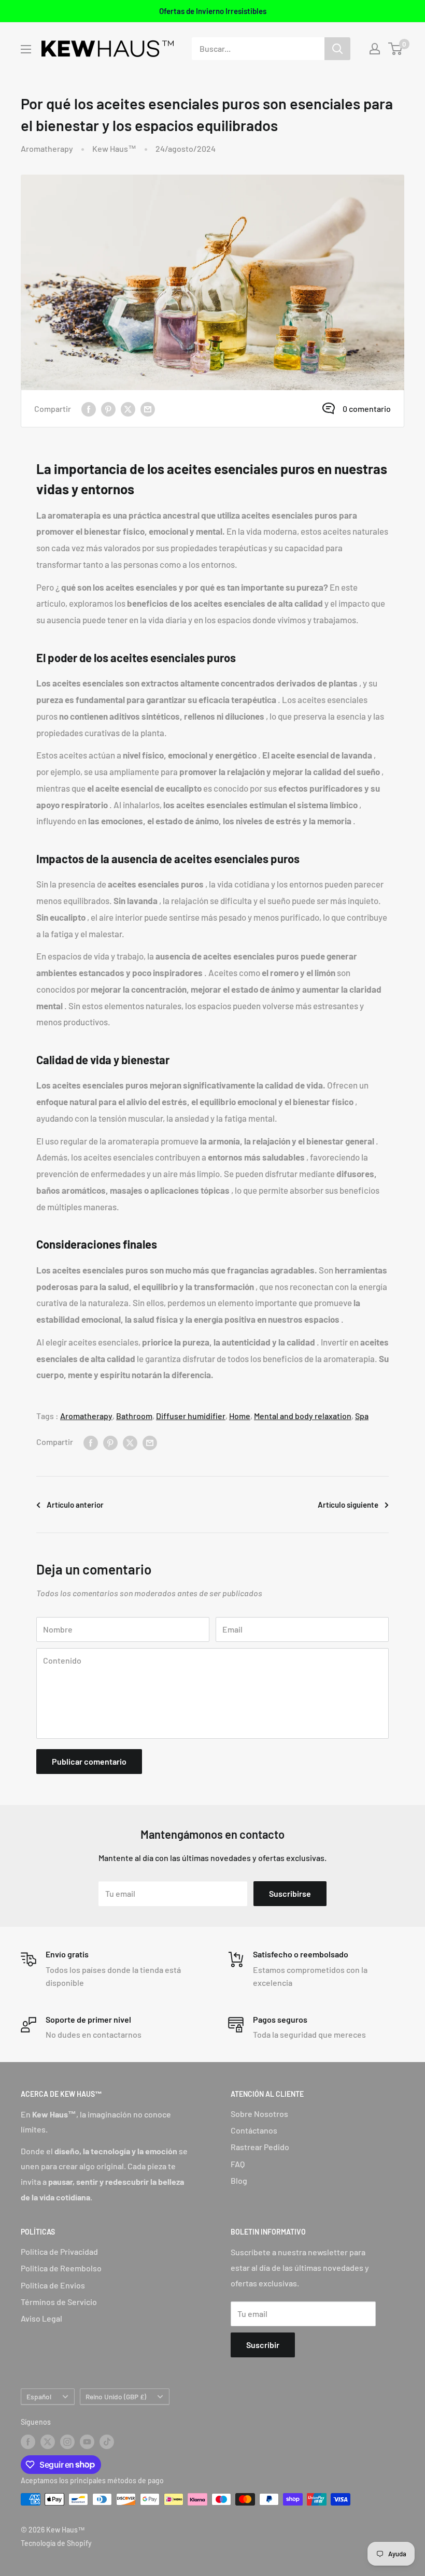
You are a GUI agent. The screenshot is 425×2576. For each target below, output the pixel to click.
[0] (396, 49)
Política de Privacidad (59, 2251)
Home (240, 1416)
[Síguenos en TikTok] (107, 2442)
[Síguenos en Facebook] (28, 2442)
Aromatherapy (47, 148)
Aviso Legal (41, 2318)
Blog (239, 2180)
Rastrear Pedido (260, 2147)
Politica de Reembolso (61, 2268)
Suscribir (263, 2345)
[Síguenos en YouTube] (87, 2442)
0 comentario (367, 409)
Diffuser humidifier (191, 1416)
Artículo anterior (75, 1505)
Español (39, 2396)
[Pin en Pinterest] (108, 409)
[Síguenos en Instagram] (67, 2442)
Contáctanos (254, 2130)
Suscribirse (290, 1893)
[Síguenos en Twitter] (48, 2442)
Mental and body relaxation (303, 1416)
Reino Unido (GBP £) (116, 2396)
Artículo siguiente (348, 1505)
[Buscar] (337, 49)
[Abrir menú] (26, 49)
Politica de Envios (53, 2285)
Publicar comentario (89, 1761)
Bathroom (134, 1416)
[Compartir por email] (148, 409)
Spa (362, 1416)
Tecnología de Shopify (56, 2543)
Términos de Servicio (59, 2302)
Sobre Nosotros (259, 2114)
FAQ (238, 2164)
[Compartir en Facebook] (89, 409)
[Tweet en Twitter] (128, 409)
